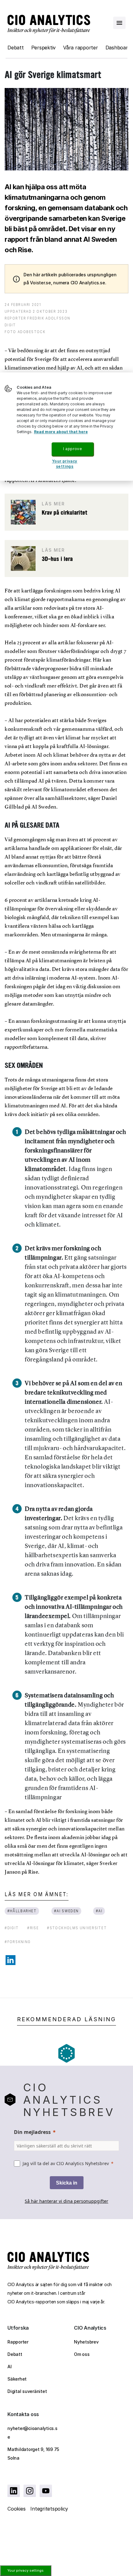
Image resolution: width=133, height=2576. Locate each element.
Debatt (16, 48)
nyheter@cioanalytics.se (32, 2433)
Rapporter (18, 2342)
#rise (33, 1928)
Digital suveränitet (27, 2391)
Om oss (82, 2354)
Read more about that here (61, 432)
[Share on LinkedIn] (11, 1960)
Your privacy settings (26, 2570)
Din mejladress (32, 2132)
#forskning (18, 1942)
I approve (72, 449)
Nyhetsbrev (86, 2342)
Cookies (16, 2509)
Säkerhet (17, 2379)
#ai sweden (66, 1911)
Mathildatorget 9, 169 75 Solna (33, 2454)
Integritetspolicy (49, 2509)
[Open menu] (119, 23)
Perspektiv (44, 48)
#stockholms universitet (77, 1928)
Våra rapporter (81, 48)
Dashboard (118, 48)
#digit (12, 1928)
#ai (99, 1911)
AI (10, 2367)
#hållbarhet (22, 1911)
